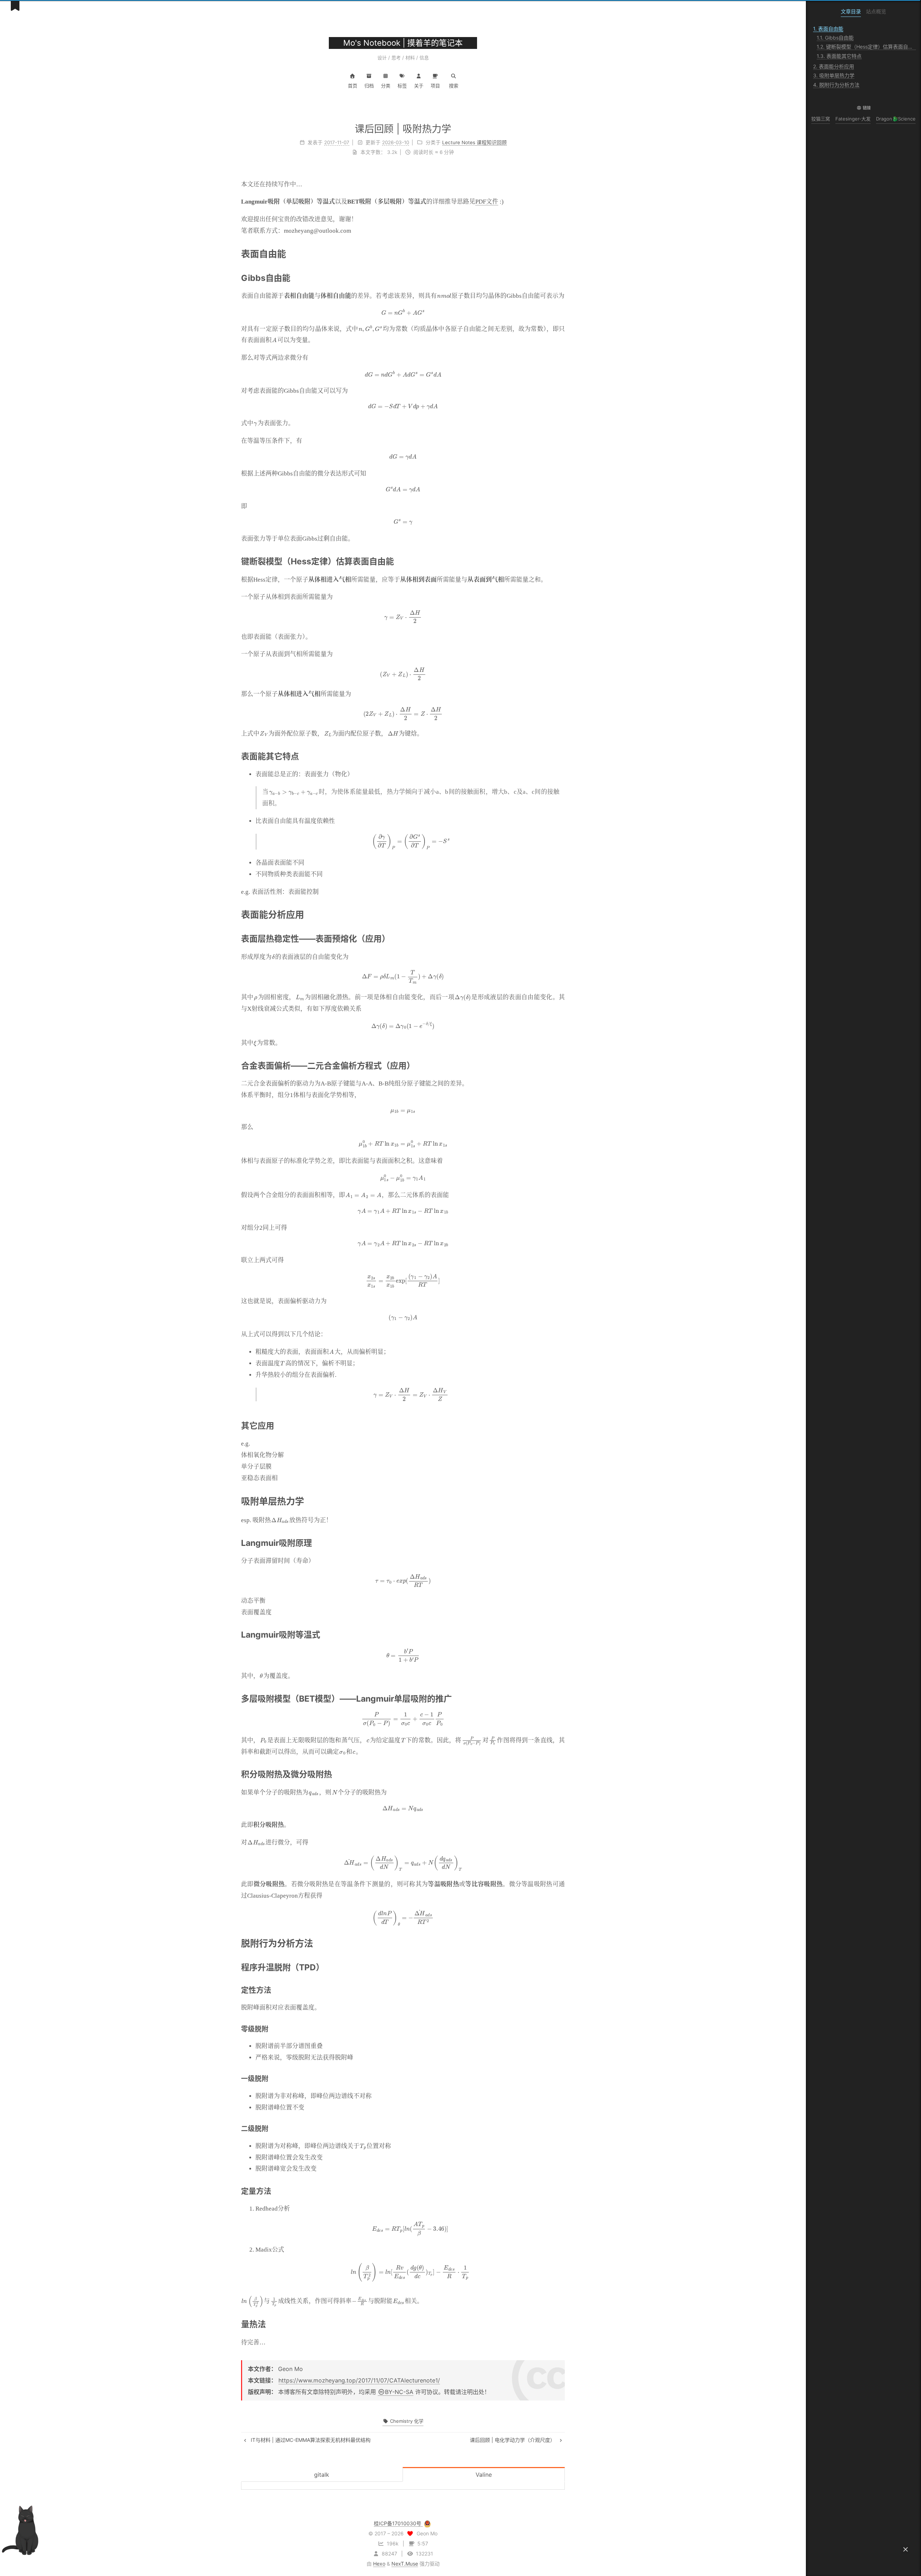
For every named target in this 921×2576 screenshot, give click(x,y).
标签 (402, 86)
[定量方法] (561, 2190)
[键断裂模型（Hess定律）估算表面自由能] (561, 561)
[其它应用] (561, 1425)
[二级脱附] (561, 2128)
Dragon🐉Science (896, 119)
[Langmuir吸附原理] (561, 1542)
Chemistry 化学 (406, 2421)
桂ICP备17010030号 (398, 2523)
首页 (353, 86)
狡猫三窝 (821, 119)
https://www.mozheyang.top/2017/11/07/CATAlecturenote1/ (359, 2380)
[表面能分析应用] (560, 914)
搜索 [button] (454, 86)
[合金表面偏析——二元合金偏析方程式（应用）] (561, 1065)
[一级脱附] (561, 2078)
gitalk (322, 2475)
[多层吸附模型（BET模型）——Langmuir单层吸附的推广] (561, 1698)
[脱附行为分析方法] (560, 1943)
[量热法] (561, 2324)
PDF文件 (487, 202)
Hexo (379, 2564)
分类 (386, 86)
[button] (906, 2549)
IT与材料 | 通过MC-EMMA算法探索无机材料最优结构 (310, 2440)
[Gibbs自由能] (561, 277)
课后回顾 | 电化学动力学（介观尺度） (513, 2440)
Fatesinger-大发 (853, 119)
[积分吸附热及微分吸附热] (561, 1774)
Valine (484, 2475)
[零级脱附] (561, 2029)
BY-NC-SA (399, 2392)
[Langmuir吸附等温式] (561, 1634)
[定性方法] (561, 1989)
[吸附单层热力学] (560, 1501)
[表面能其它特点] (561, 756)
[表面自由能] (560, 253)
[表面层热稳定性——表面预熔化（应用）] (561, 938)
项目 (435, 86)
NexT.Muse (405, 2564)
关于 (419, 86)
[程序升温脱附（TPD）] (561, 1967)
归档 (369, 86)
